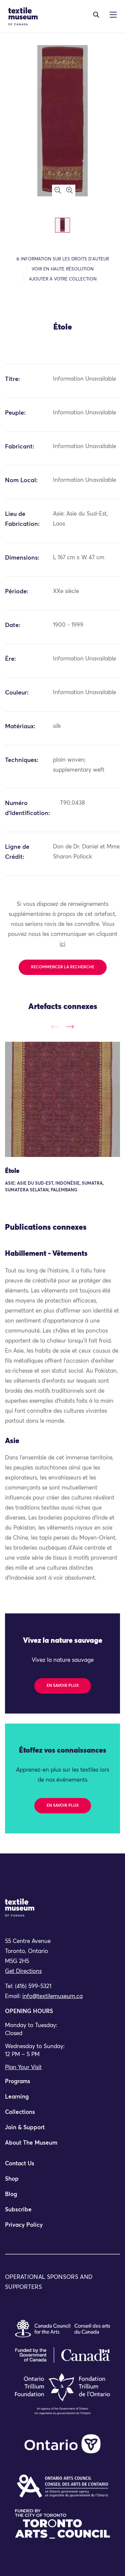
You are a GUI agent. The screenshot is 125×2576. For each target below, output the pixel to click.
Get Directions (23, 1971)
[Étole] (62, 1099)
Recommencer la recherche (63, 967)
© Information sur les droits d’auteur (63, 259)
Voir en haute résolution (63, 269)
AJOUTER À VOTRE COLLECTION (63, 279)
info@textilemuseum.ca (52, 1997)
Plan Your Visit (23, 2068)
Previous (55, 1027)
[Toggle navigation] (96, 15)
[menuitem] (62, 2085)
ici (62, 944)
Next (70, 1027)
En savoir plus (63, 1686)
